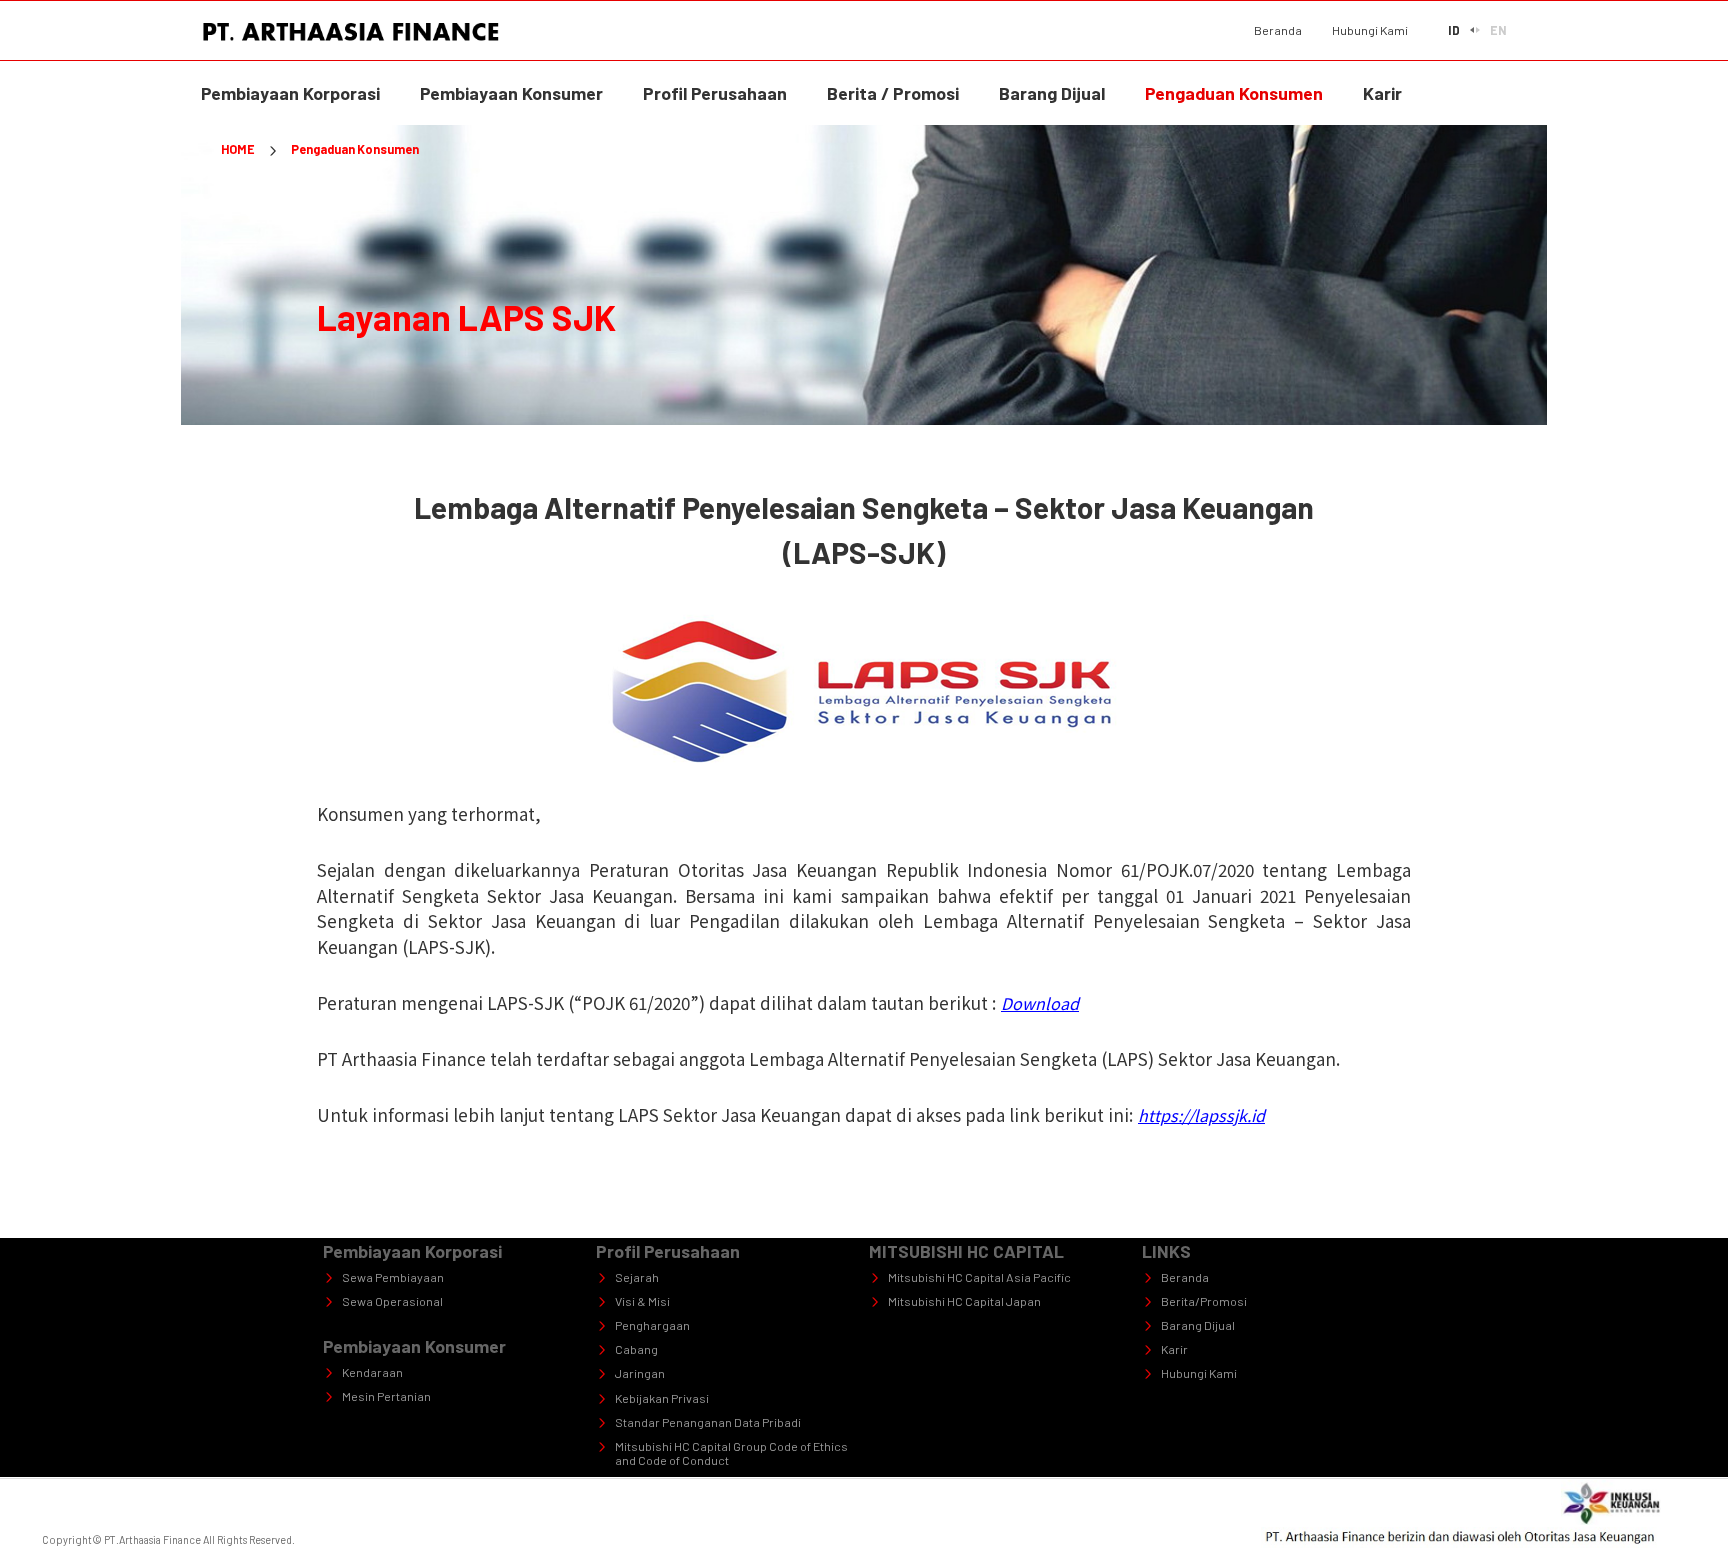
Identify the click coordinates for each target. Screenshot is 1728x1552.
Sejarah (637, 1277)
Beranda (1278, 30)
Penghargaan (652, 1325)
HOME (238, 149)
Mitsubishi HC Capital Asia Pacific (979, 1277)
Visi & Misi (642, 1301)
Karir (1174, 1349)
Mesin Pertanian (386, 1396)
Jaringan (640, 1373)
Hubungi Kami (1370, 30)
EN (1498, 30)
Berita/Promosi (1204, 1301)
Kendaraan (372, 1372)
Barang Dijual (1198, 1325)
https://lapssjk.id (1201, 1115)
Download (1040, 1003)
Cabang (636, 1349)
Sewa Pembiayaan (393, 1277)
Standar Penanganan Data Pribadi (708, 1422)
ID (1454, 30)
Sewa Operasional (392, 1301)
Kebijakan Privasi (662, 1398)
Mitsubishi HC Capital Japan (964, 1301)
